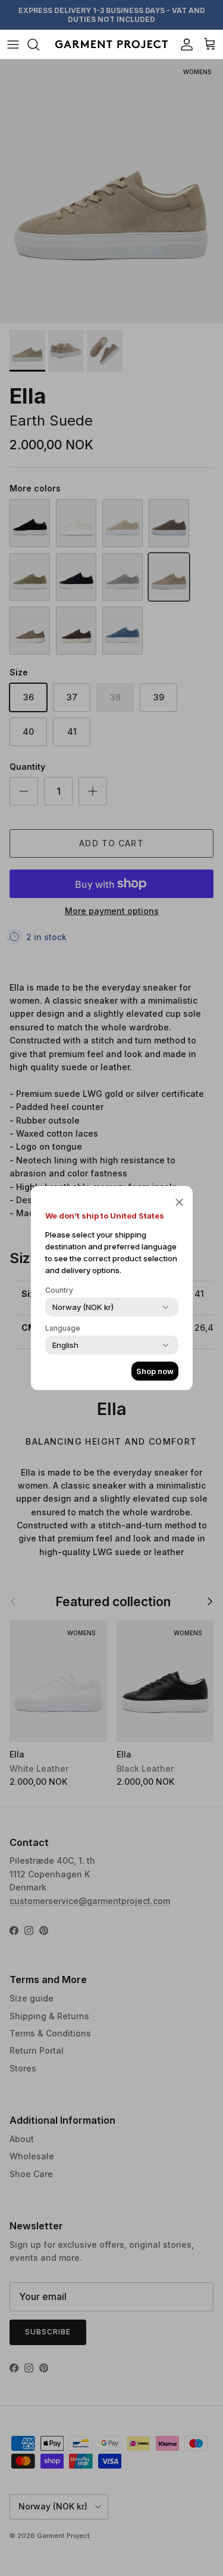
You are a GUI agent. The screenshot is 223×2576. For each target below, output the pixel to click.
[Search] (39, 45)
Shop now (155, 1371)
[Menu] (13, 45)
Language (63, 1328)
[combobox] (83, 1307)
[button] (179, 1201)
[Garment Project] (111, 44)
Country (59, 1290)
